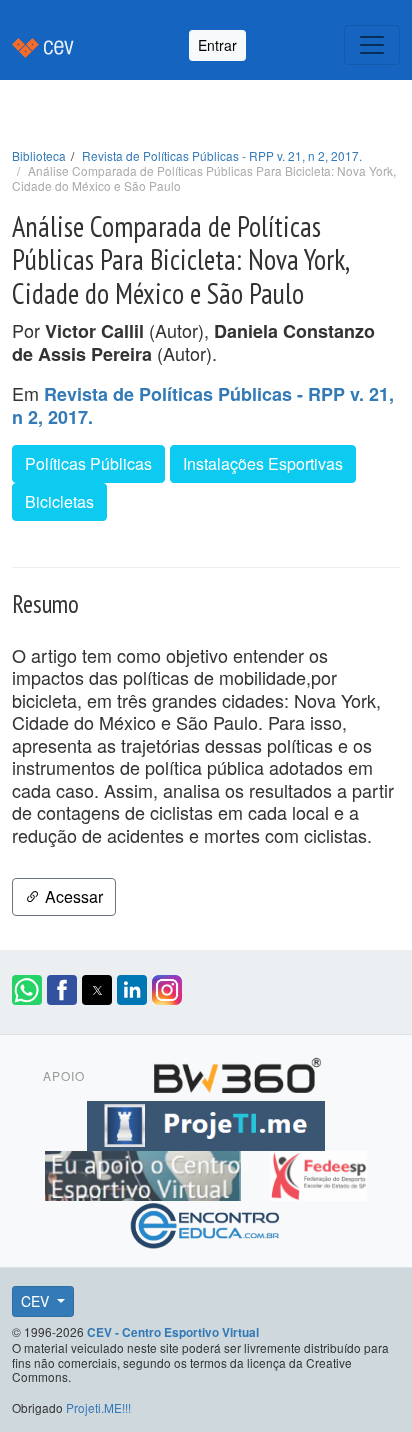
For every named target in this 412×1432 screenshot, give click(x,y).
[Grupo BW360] (237, 1073)
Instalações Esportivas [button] (263, 463)
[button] (27, 990)
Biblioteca (39, 155)
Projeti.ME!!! (98, 1407)
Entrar (217, 45)
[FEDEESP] (318, 1173)
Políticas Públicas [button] (88, 463)
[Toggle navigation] (372, 45)
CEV (37, 1301)
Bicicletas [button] (59, 501)
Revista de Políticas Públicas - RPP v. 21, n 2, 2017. (222, 155)
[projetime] (206, 1123)
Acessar (72, 896)
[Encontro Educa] (205, 1223)
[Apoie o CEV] (145, 1173)
